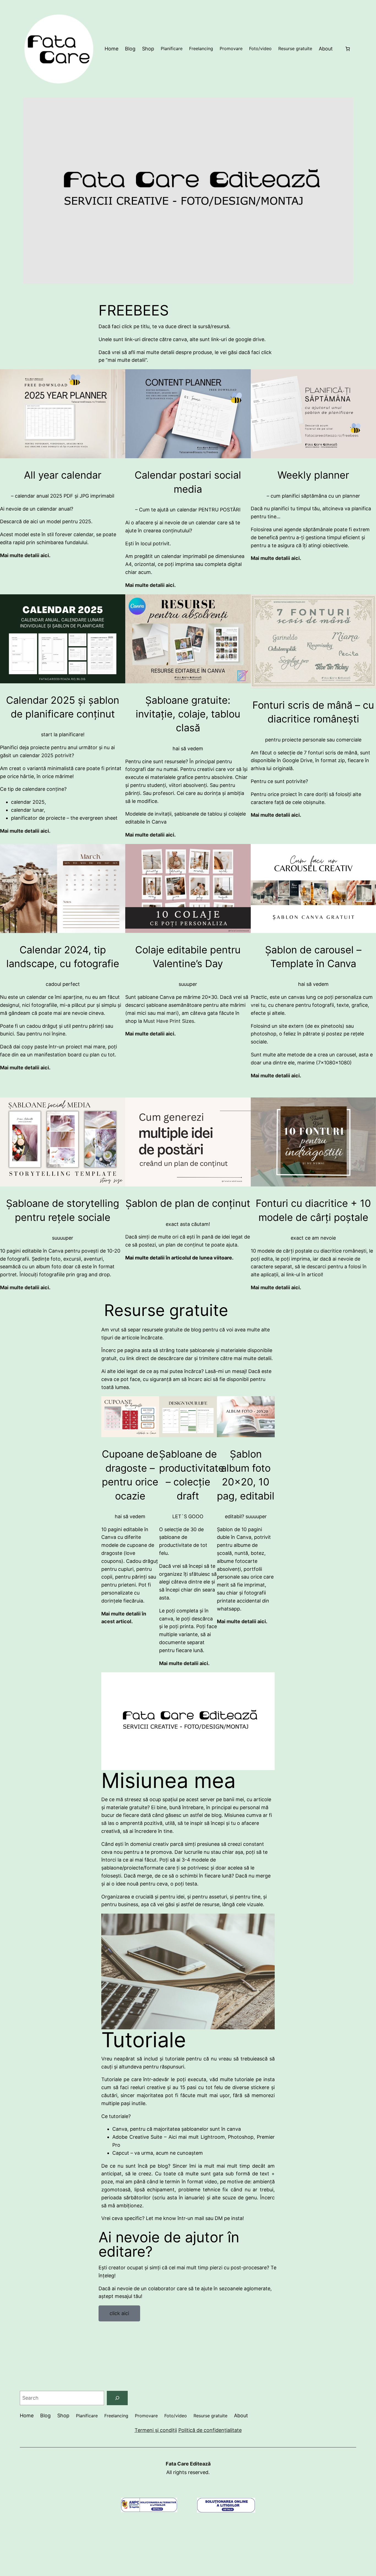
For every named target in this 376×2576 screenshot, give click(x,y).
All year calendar (63, 475)
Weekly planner (313, 475)
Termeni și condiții (156, 2430)
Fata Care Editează (188, 2464)
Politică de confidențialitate (210, 2430)
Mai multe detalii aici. (150, 1034)
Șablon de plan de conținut (188, 1203)
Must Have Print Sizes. (169, 1021)
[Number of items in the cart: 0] (348, 49)
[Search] (117, 2398)
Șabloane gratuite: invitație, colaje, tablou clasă (188, 714)
